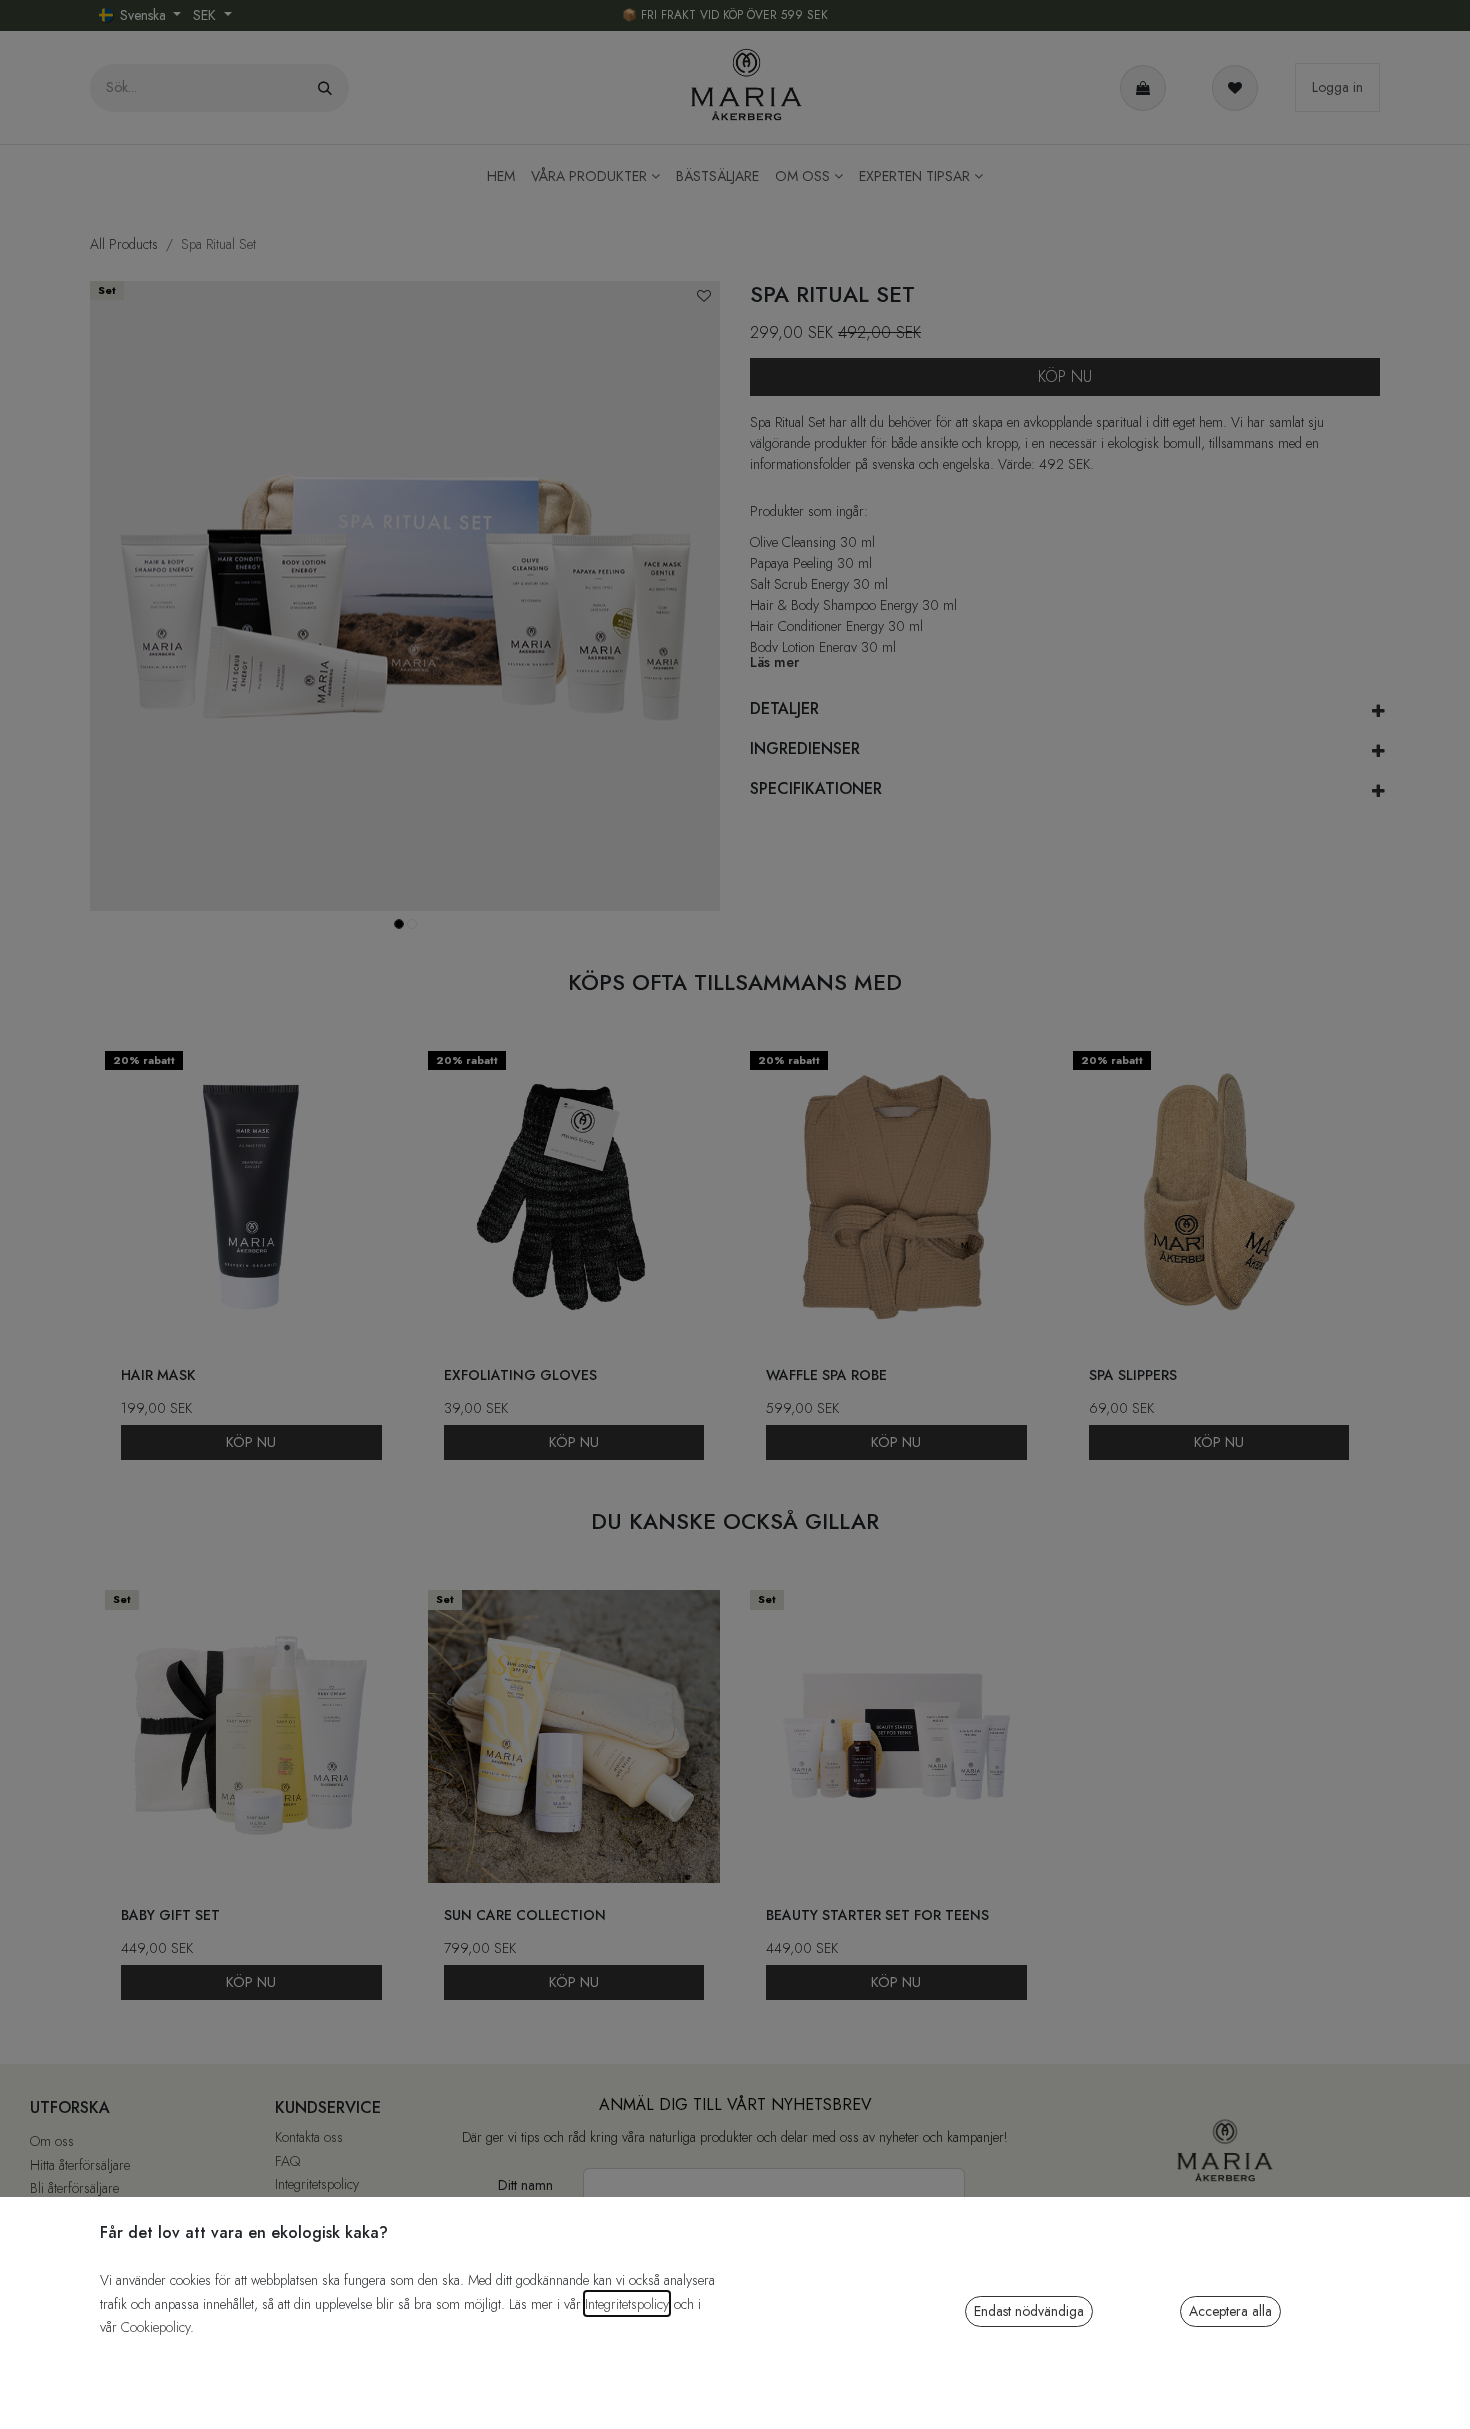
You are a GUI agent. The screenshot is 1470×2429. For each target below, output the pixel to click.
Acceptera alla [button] (1230, 2311)
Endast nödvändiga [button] (1029, 2311)
